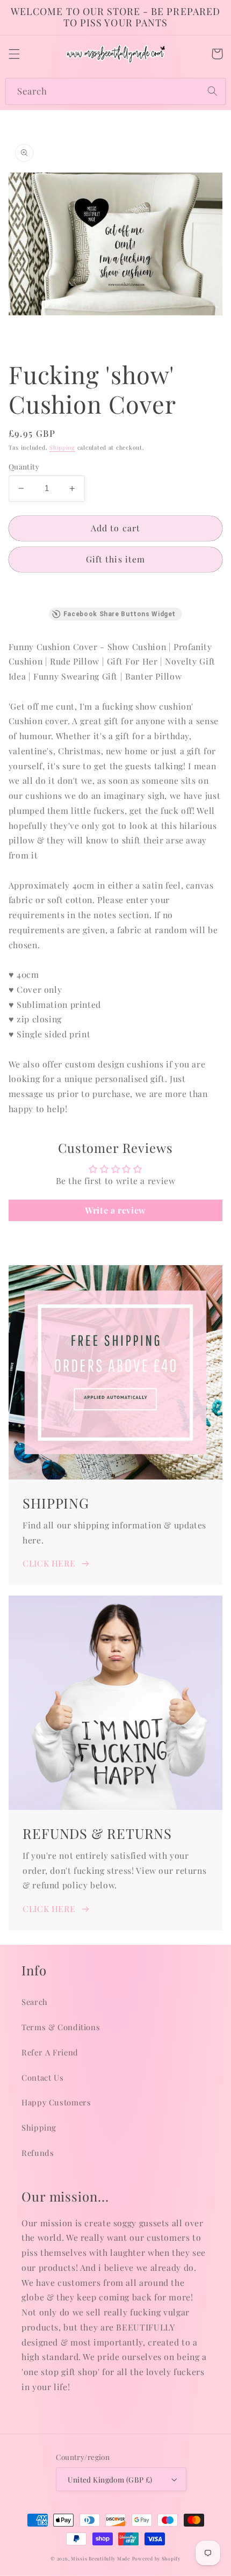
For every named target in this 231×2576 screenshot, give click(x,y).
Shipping (62, 448)
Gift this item (115, 559)
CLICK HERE (49, 1563)
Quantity (24, 466)
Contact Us (42, 2077)
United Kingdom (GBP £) (110, 2479)
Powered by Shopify (156, 2559)
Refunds (38, 2153)
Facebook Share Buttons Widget (120, 614)
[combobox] (115, 91)
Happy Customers (56, 2102)
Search (35, 2002)
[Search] (213, 91)
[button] (14, 54)
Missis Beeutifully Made (100, 2559)
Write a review (115, 1210)
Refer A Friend (50, 2052)
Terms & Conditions (61, 2027)
